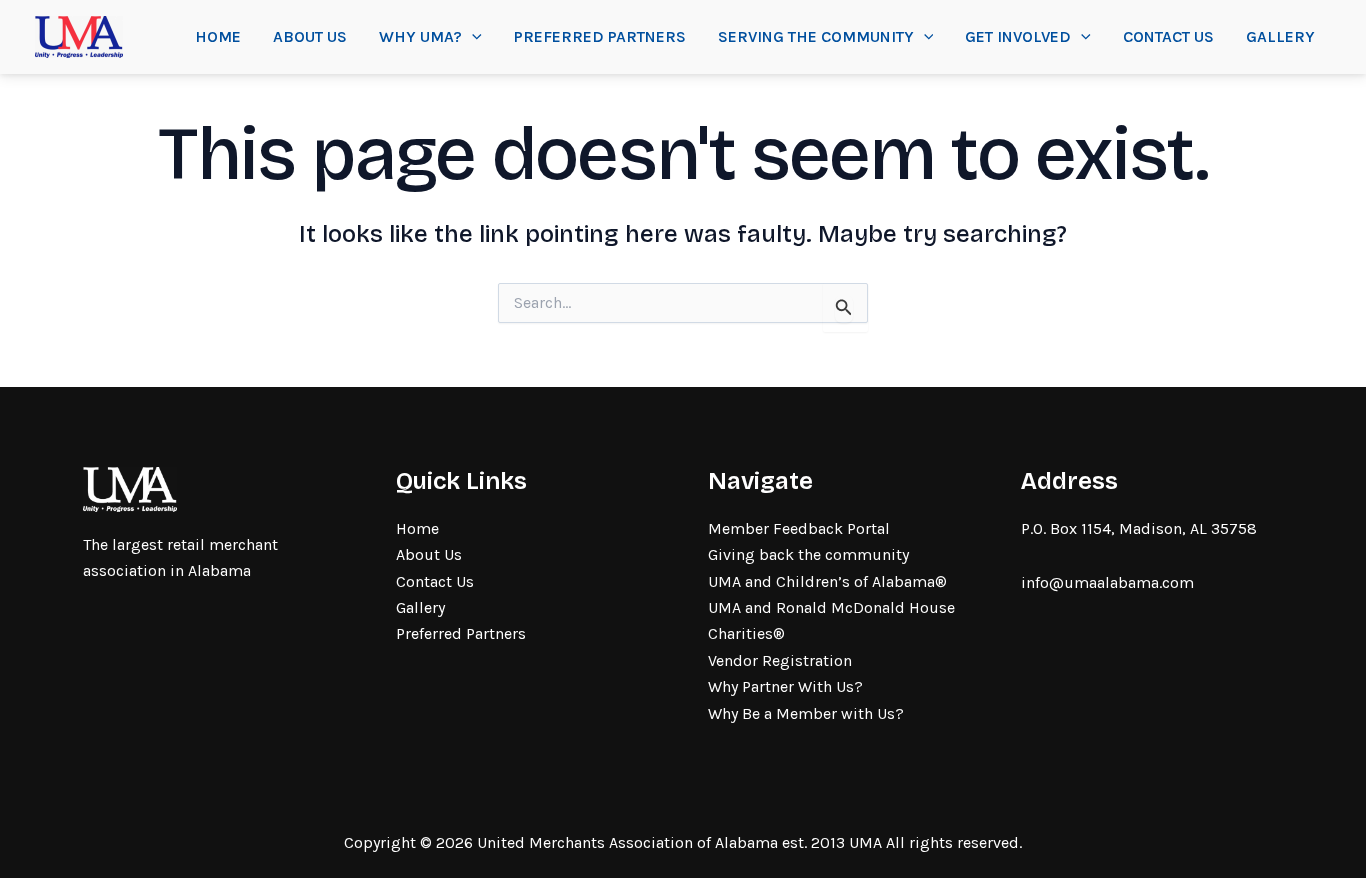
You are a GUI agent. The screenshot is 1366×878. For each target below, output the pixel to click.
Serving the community (816, 36)
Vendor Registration (780, 660)
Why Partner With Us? (785, 686)
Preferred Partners (600, 36)
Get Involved (1018, 36)
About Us (310, 36)
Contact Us (1168, 36)
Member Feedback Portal (799, 528)
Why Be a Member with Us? (806, 713)
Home (218, 36)
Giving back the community (808, 554)
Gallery (1280, 36)
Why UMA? (420, 36)
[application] (472, 37)
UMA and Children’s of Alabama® (827, 581)
